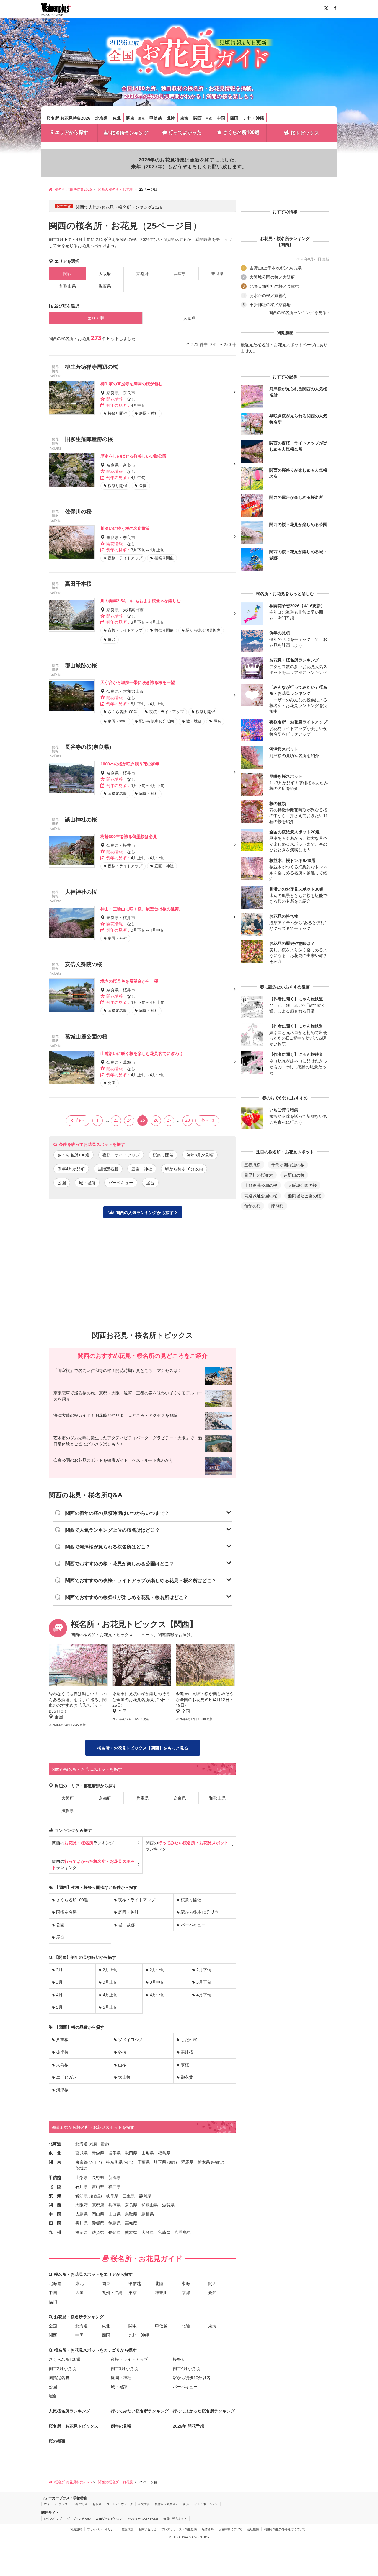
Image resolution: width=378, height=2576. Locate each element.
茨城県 (82, 2168)
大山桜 (124, 2077)
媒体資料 (208, 2529)
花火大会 (144, 2504)
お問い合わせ (147, 2529)
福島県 (164, 2153)
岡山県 (98, 2214)
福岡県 (82, 2232)
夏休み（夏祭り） (167, 2504)
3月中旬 (157, 1982)
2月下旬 (204, 1970)
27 (169, 1120)
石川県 (82, 2187)
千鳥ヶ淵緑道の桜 (288, 1165)
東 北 (55, 2153)
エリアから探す (71, 132)
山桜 (122, 2065)
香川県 (82, 2223)
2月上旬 (110, 1970)
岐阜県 (112, 2196)
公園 (62, 1183)
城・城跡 (87, 1183)
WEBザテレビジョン (109, 2518)
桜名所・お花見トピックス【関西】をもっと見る (143, 1748)
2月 (59, 1970)
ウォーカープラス (56, 2504)
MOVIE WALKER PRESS (143, 2518)
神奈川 (161, 2292)
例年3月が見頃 (200, 1155)
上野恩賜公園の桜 (261, 1185)
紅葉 (186, 2504)
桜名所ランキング (129, 133)
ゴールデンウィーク (120, 2504)
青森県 (98, 2153)
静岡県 (145, 2196)
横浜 (128, 2162)
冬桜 (122, 2052)
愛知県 (82, 2196)
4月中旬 (157, 1995)
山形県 (148, 2153)
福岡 (53, 2302)
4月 (59, 1995)
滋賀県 (105, 286)
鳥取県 (131, 2214)
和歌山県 (68, 286)
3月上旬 (110, 1982)
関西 (198, 118)
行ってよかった (185, 132)
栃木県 (204, 2162)
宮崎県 (164, 2232)
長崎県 (115, 2232)
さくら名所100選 (241, 132)
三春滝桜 (252, 1165)
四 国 (55, 2223)
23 (116, 1120)
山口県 (115, 2214)
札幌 (94, 2144)
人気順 (189, 318)
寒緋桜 (187, 2052)
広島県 (82, 2214)
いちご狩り (80, 2504)
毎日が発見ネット (175, 2518)
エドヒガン (66, 2077)
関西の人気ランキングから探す (145, 1212)
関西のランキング (83, 1843)
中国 (221, 118)
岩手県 (115, 2153)
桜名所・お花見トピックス (74, 2426)
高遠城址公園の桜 (261, 1196)
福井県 (115, 2187)
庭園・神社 (142, 1169)
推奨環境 (128, 2529)
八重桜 (62, 2040)
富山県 (98, 2187)
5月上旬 (110, 2007)
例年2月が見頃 (62, 2368)
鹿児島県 (183, 2232)
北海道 (102, 118)
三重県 (129, 2196)
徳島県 (115, 2223)
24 (129, 1120)
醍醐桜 (278, 1206)
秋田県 (131, 2153)
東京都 (82, 2162)
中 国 (55, 2214)
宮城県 (82, 2153)
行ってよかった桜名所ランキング (204, 2411)
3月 (59, 1982)
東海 (184, 118)
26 (156, 1120)
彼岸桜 (62, 2052)
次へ (204, 1120)
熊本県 (131, 2232)
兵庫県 (180, 273)
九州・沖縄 (254, 118)
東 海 (55, 2196)
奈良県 (217, 273)
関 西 (55, 2205)
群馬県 (187, 2162)
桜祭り (179, 2359)
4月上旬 (110, 1995)
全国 (53, 2326)
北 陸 (55, 2187)
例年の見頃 (121, 2426)
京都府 (142, 273)
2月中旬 (157, 1970)
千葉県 (144, 2162)
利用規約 (76, 2529)
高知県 (131, 2223)
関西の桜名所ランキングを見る (298, 313)
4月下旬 (204, 1995)
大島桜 (62, 2065)
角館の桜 (252, 1206)
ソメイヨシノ (131, 2040)
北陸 (171, 118)
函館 (104, 2144)
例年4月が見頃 (71, 1169)
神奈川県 (114, 2162)
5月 (59, 2007)
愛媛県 (98, 2223)
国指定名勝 (108, 1169)
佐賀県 (98, 2232)
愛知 (212, 2292)
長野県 (98, 2177)
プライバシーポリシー (102, 2529)
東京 (141, 118)
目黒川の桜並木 (259, 1175)
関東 (130, 118)
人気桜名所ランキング (69, 2411)
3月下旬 (204, 1982)
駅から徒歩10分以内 (184, 1169)
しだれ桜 (189, 2040)
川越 (172, 2162)
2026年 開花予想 (188, 2426)
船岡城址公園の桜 (304, 1196)
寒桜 (185, 2065)
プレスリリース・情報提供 (179, 2529)
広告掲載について (230, 2529)
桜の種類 (57, 2441)
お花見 (97, 2504)
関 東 (55, 2162)
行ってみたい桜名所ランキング (140, 2411)
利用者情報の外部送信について (285, 2529)
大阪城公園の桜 (302, 1185)
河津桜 (62, 2090)
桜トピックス (305, 133)
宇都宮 (218, 2162)
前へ (80, 1120)
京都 (209, 118)
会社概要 (253, 2529)
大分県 (148, 2232)
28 (188, 1120)
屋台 (150, 1183)
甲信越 (156, 118)
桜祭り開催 (163, 1155)
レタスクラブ (53, 2518)
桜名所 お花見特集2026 (69, 118)
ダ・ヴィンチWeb (79, 2518)
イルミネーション (206, 2504)
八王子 (95, 2162)
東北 (117, 118)
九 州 (55, 2232)
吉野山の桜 (294, 1175)
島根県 (148, 2214)
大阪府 (105, 273)
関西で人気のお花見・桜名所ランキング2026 (119, 207)
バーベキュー (121, 1183)
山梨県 (82, 2177)
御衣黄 (187, 2077)
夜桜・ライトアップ (121, 1155)
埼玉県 (160, 2162)
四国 (234, 118)
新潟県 (115, 2177)
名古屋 (95, 2196)
